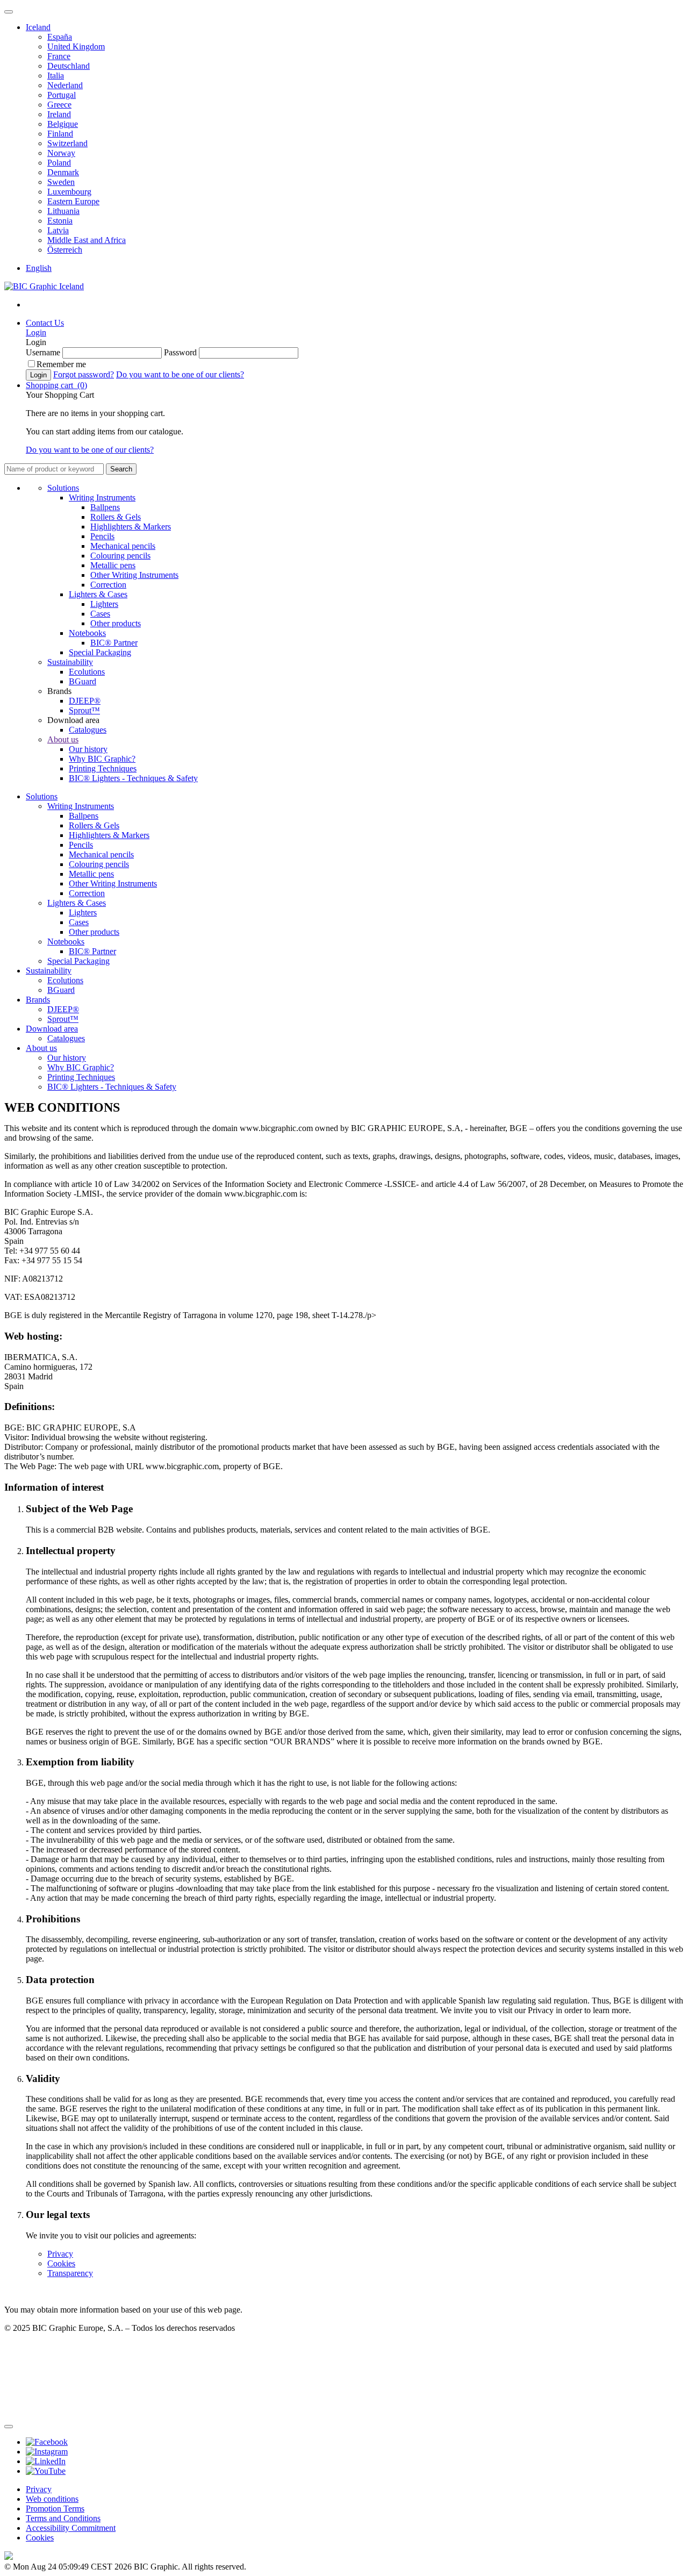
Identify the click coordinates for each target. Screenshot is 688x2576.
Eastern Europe (73, 201)
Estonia (60, 221)
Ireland (59, 114)
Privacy (60, 2254)
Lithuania (63, 211)
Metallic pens (113, 565)
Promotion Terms (55, 2509)
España (60, 37)
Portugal (62, 95)
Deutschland (69, 66)
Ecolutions (87, 672)
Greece (59, 105)
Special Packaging (100, 652)
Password (180, 352)
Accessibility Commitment (71, 2528)
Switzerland (67, 143)
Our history (88, 749)
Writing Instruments (102, 498)
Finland (60, 134)
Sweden (61, 182)
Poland (59, 163)
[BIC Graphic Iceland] (44, 286)
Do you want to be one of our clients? (180, 374)
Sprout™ (84, 710)
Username (43, 352)
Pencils (102, 536)
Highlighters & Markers (131, 527)
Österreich (65, 250)
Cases (100, 614)
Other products (116, 623)
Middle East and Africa (87, 240)
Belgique (63, 124)
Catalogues (88, 730)
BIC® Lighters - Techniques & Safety (133, 778)
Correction (108, 585)
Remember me (61, 364)
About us (63, 739)
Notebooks (87, 633)
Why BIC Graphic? (102, 759)
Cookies (61, 2263)
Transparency (70, 2273)
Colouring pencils (120, 556)
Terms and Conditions (63, 2518)
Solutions (63, 488)
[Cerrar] (9, 2427)
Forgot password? (84, 374)
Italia (56, 76)
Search (121, 469)
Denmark (63, 172)
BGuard (83, 681)
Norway (61, 153)
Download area (52, 1029)
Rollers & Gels (116, 517)
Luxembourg (69, 192)
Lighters (104, 604)
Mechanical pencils (123, 546)
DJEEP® (85, 701)
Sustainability (70, 662)
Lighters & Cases (98, 594)
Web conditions (52, 2499)
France (59, 56)
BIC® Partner (114, 643)
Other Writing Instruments (134, 575)
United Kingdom (76, 46)
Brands (38, 1000)
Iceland (38, 27)
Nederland (65, 85)
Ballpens (105, 507)
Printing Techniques (103, 768)
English (39, 268)
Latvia (58, 230)
